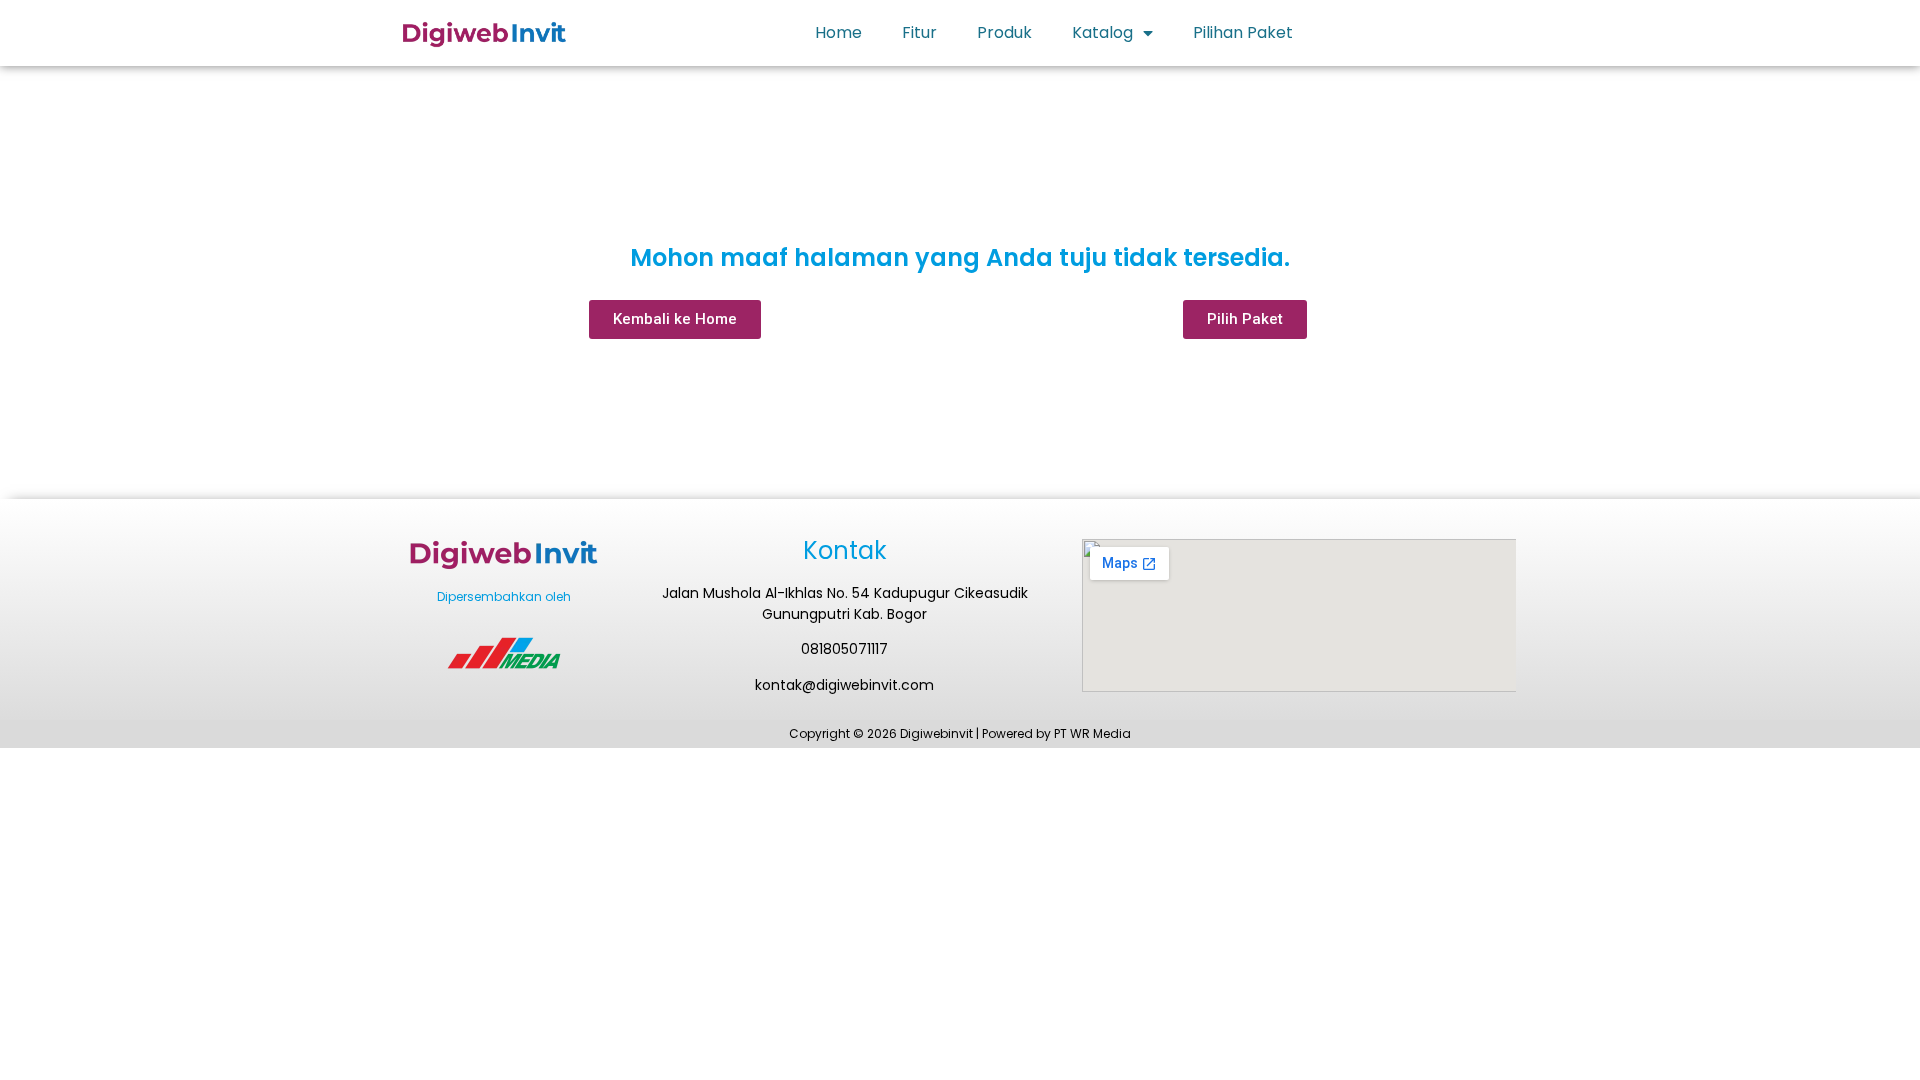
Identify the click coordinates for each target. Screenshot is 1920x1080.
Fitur (919, 32)
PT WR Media (1092, 733)
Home (838, 32)
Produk (1004, 32)
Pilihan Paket (1243, 32)
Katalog (1102, 32)
